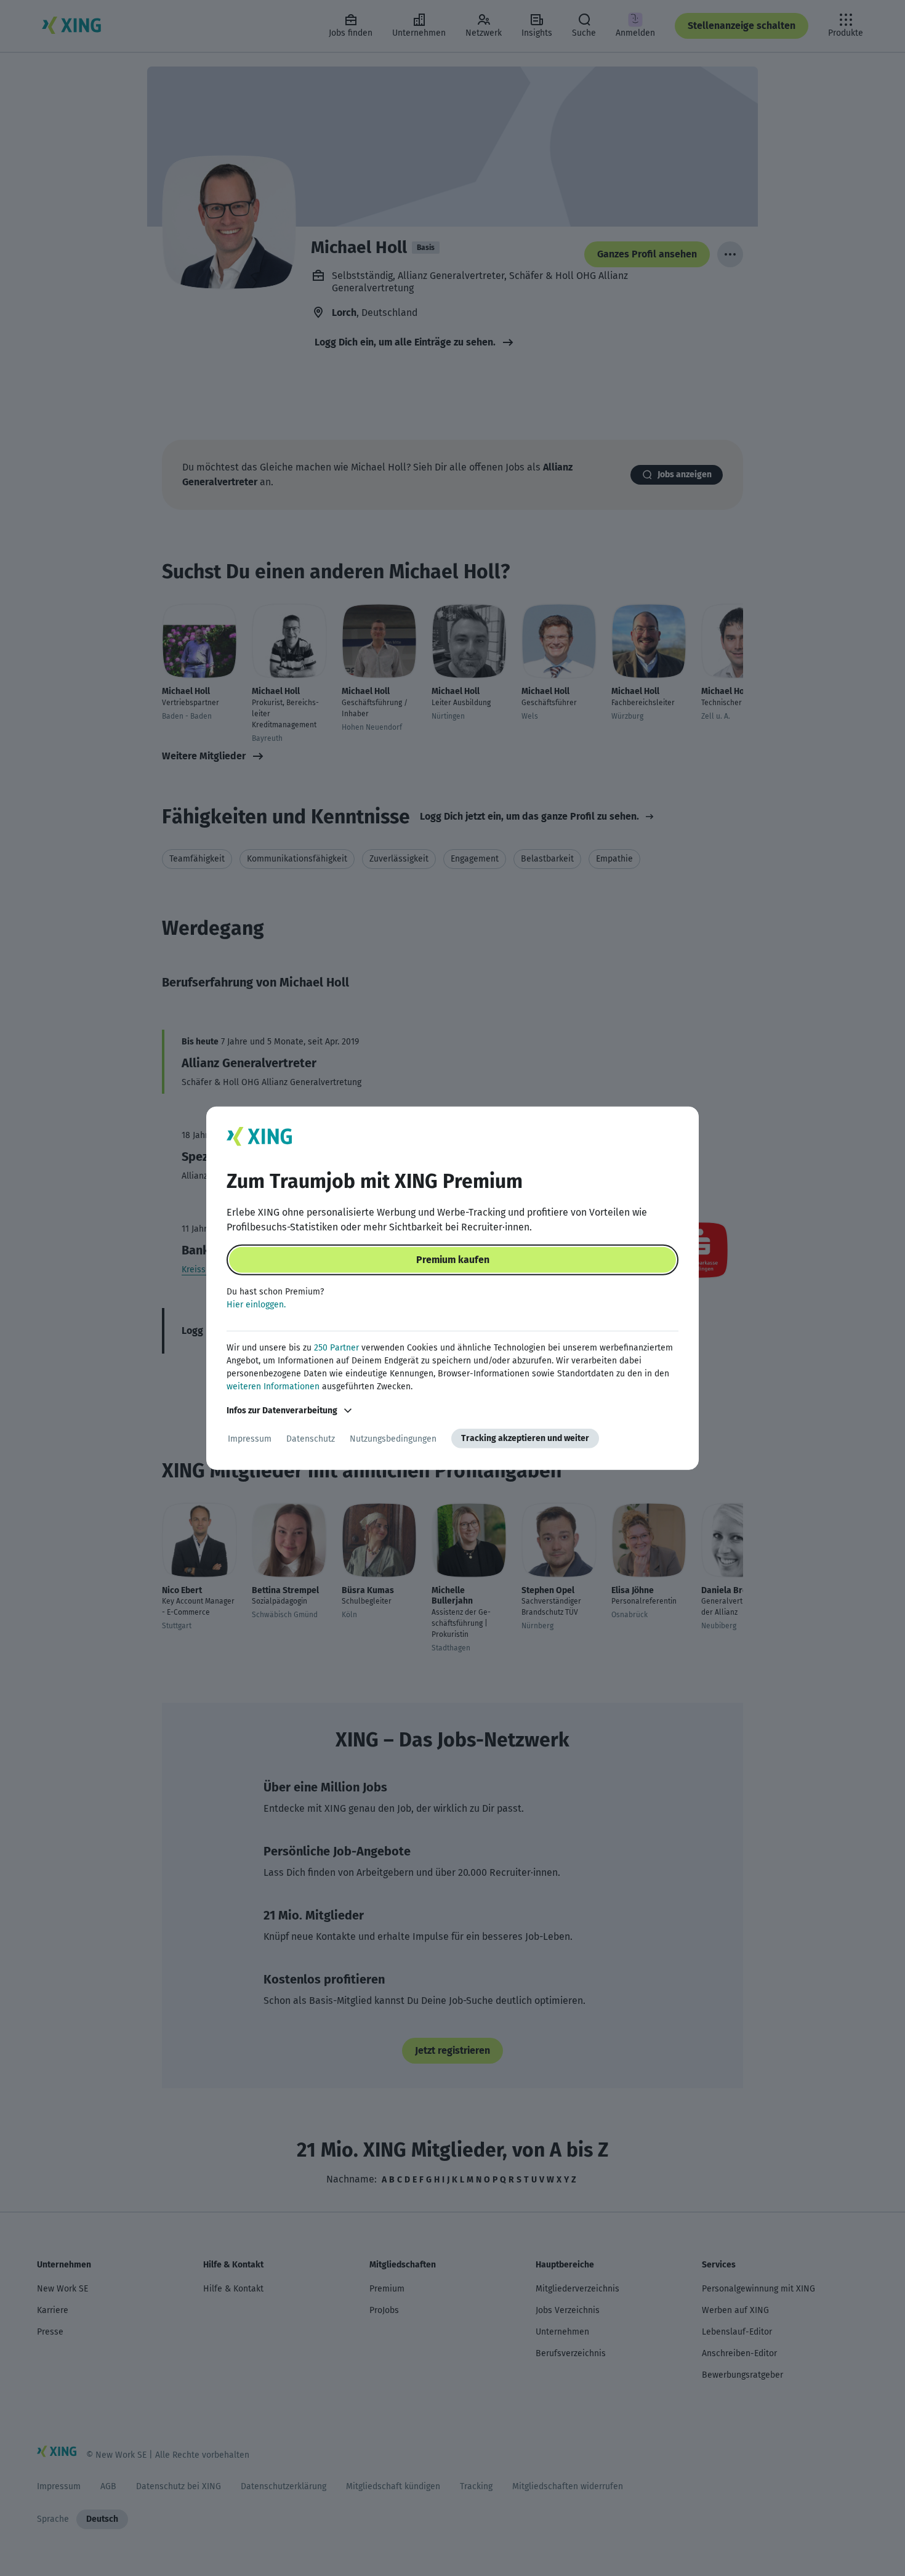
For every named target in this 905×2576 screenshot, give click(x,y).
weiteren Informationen (273, 1387)
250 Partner (336, 1348)
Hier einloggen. (256, 1305)
